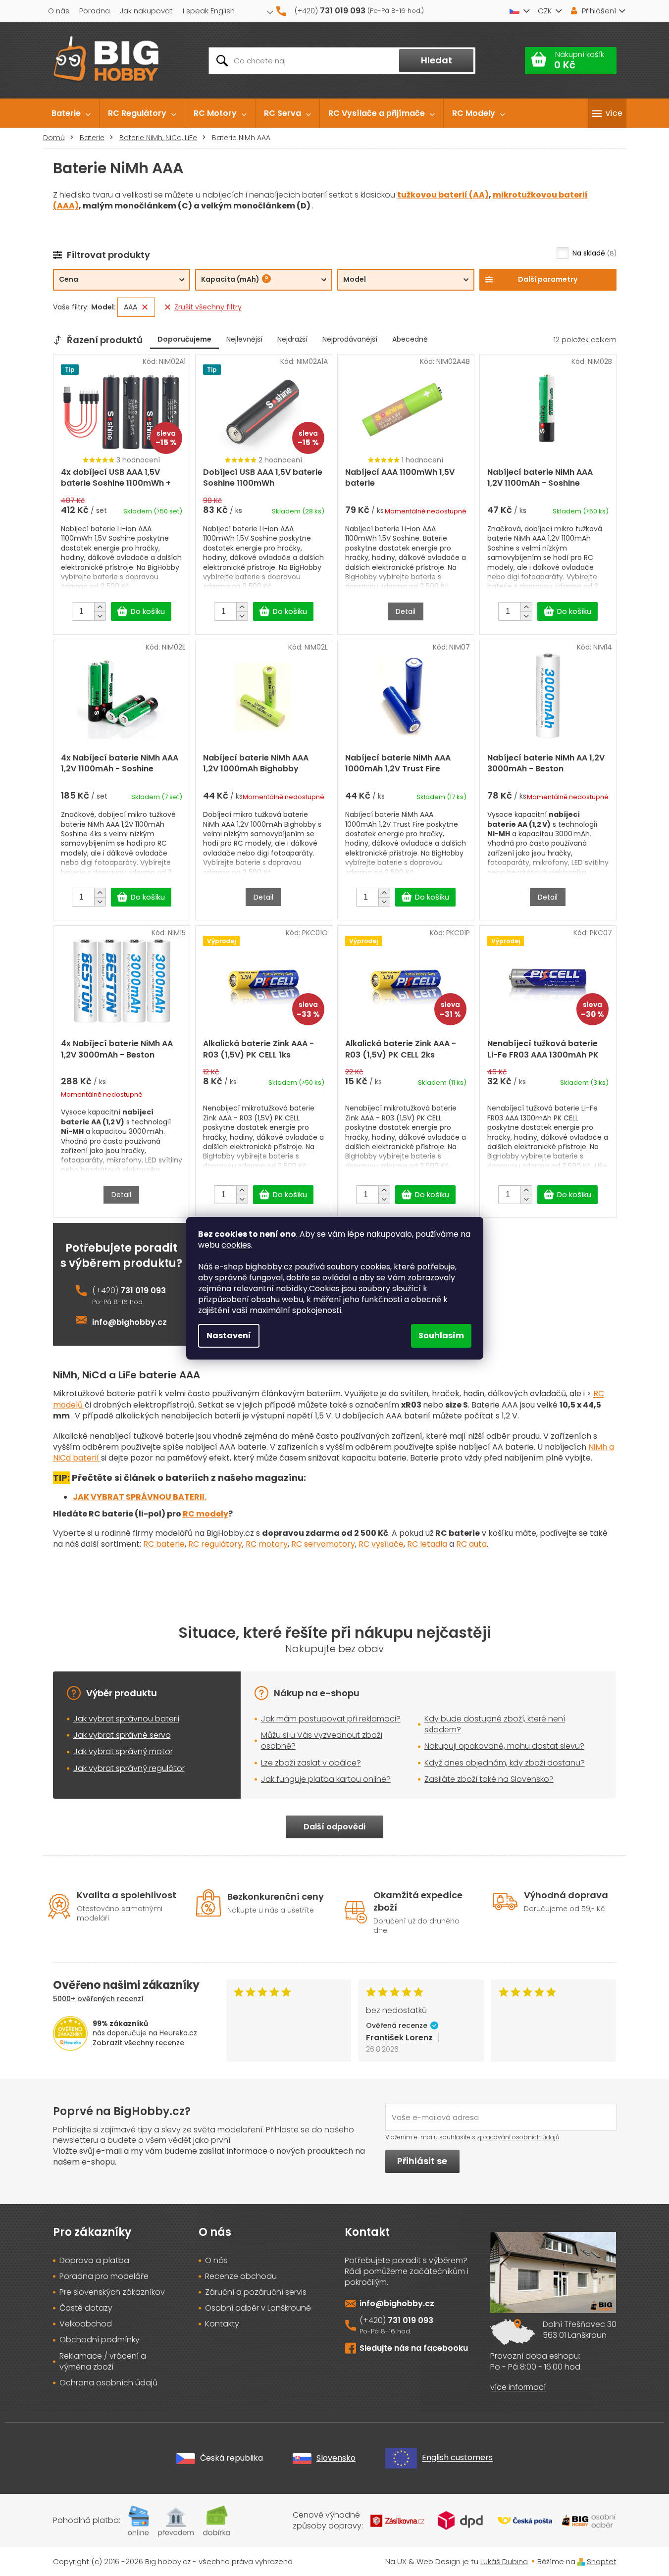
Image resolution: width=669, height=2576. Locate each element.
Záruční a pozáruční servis (256, 2292)
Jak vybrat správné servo (122, 1735)
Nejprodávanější (350, 339)
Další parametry (548, 279)
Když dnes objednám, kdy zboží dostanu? (505, 1763)
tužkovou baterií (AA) (443, 195)
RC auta (471, 1544)
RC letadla (427, 1544)
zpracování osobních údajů (518, 2137)
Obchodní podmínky (100, 2340)
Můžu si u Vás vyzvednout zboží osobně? (322, 1741)
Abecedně (410, 339)
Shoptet (602, 2561)
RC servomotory (323, 1544)
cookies (236, 1245)
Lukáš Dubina (504, 2561)
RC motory (267, 1544)
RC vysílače (381, 1544)
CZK (545, 11)
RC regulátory (215, 1544)
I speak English (209, 11)
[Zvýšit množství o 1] (100, 607)
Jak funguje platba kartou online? (326, 1779)
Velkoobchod (86, 2324)
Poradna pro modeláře (104, 2276)
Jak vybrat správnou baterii (126, 1719)
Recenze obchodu (241, 2276)
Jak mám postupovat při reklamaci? (331, 1719)
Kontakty (222, 2324)
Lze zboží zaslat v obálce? (311, 1763)
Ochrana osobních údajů (108, 2383)
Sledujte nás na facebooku (414, 2348)
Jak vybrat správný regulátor (129, 1768)
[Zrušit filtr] (145, 307)
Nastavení (229, 1336)
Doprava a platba (94, 2261)
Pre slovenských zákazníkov (112, 2292)
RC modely (206, 1514)
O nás (59, 11)
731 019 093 (143, 1291)
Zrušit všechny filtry (208, 307)
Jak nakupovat (146, 11)
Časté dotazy (86, 2308)
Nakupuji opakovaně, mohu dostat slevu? (504, 1746)
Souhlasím (441, 1336)
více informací (518, 2387)
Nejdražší (292, 339)
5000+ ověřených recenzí (98, 1999)
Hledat (437, 60)
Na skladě (593, 253)
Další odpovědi (334, 1827)
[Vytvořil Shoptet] (581, 2561)
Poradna (95, 11)
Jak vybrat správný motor (123, 1751)
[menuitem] (71, 113)
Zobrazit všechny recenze (138, 2043)
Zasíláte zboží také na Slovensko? (489, 1779)
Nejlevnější (244, 339)
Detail (406, 611)
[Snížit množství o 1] (100, 616)
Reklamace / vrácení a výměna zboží (103, 2362)
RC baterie (164, 1544)
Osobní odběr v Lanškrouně (258, 2308)
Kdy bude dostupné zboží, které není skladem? (495, 1724)
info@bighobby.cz (129, 1322)
